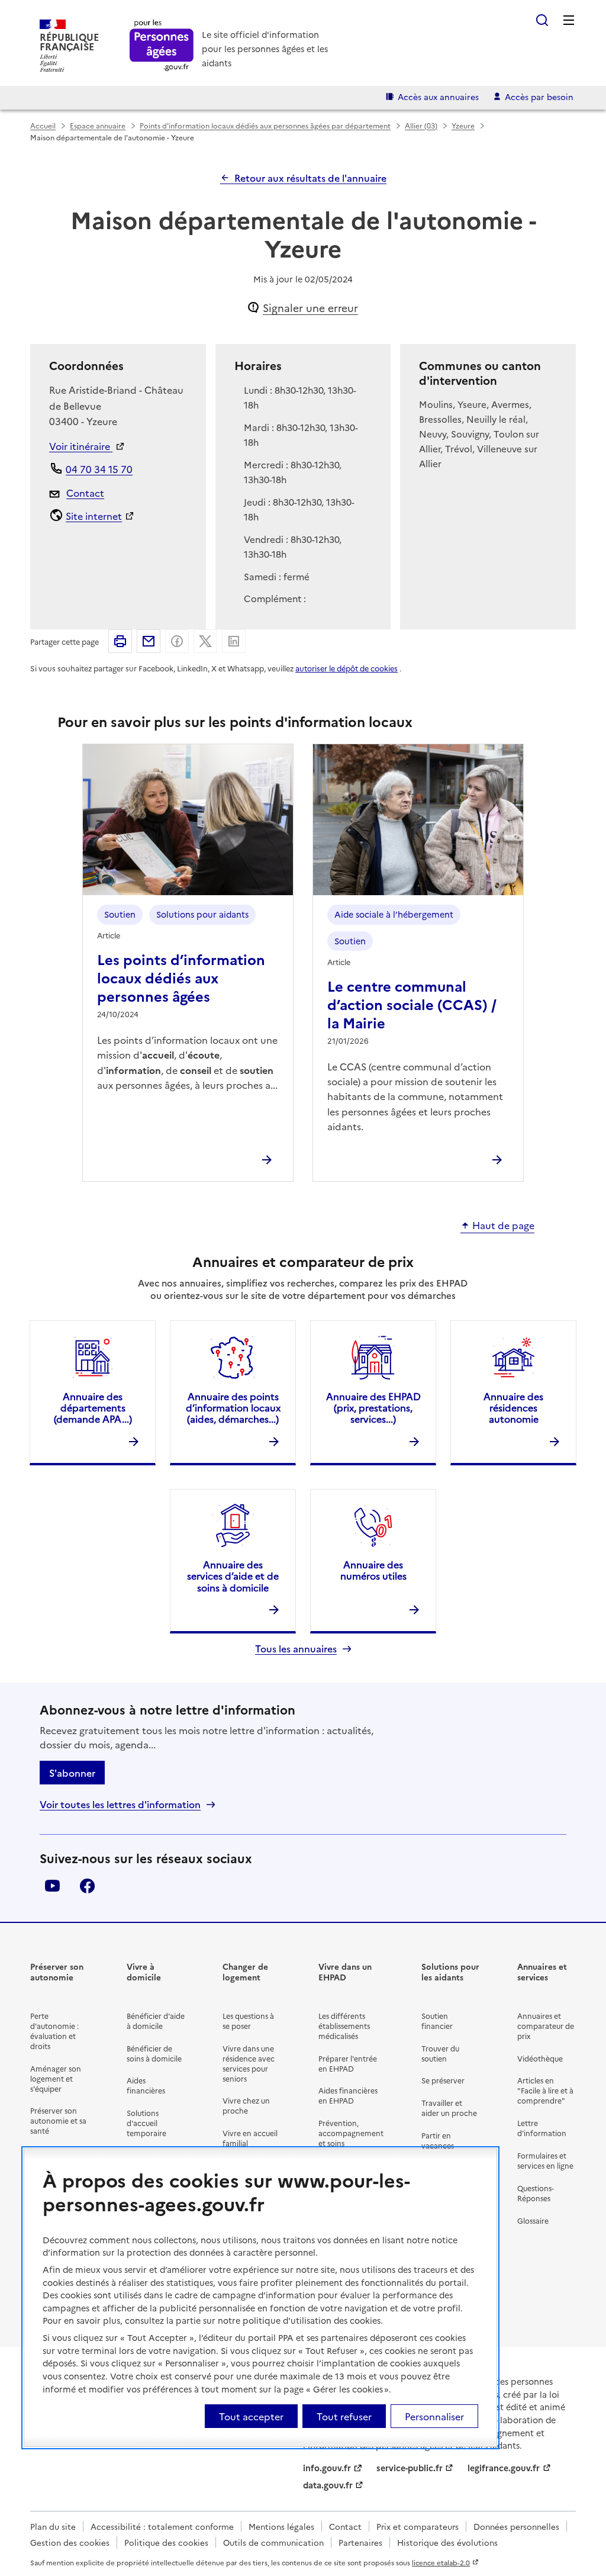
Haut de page (503, 1226)
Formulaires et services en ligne (545, 2160)
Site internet (94, 516)
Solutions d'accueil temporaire (146, 2123)
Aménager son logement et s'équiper (56, 2078)
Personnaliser (434, 2416)
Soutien (120, 914)
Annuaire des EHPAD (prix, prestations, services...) (373, 1407)
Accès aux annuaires (438, 97)
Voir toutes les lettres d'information (120, 1804)
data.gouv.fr (328, 2485)
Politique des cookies (166, 2542)
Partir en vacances (438, 2140)
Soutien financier (437, 2021)
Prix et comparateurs (418, 2526)
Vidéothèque (540, 2058)
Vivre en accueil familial (250, 2138)
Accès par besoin (539, 97)
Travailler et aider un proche (449, 2108)
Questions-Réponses (536, 2193)
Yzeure (463, 125)
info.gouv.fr (327, 2468)
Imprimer (120, 641)
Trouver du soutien (440, 2053)
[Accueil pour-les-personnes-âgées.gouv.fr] (162, 46)
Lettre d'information (542, 2128)
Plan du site (53, 2526)
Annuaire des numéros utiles (373, 1570)
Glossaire (533, 2220)
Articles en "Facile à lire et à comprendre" (545, 2090)
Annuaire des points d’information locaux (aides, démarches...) (233, 1407)
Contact (85, 493)
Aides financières (146, 2085)
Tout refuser (344, 2416)
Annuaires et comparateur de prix (546, 2026)
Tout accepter (251, 2416)
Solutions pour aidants (202, 914)
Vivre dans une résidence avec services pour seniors (249, 2063)
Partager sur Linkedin (234, 641)
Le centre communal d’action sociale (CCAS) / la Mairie (412, 1004)
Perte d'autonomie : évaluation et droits (54, 2031)
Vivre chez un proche (246, 2105)
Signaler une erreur (310, 308)
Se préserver (443, 2080)
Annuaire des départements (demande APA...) (93, 1407)
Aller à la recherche (542, 20)
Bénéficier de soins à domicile (154, 2053)
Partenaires (360, 2542)
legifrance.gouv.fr (504, 2468)
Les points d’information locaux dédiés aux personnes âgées (181, 977)
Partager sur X (205, 641)
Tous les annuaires (296, 1649)
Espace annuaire (98, 125)
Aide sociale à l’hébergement (394, 914)
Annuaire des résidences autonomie (513, 1407)
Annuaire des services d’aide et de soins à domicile (233, 1575)
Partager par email (149, 641)
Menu (569, 20)
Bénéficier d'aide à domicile (156, 2021)
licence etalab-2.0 (441, 2562)
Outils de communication (273, 2542)
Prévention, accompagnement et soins (351, 2133)
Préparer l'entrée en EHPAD (348, 2063)
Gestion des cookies (70, 2542)
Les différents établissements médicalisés (344, 2026)
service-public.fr (410, 2468)
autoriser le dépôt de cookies (346, 668)
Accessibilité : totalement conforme (162, 2526)
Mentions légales (281, 2526)
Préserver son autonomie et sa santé (58, 2120)
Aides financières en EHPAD (348, 2095)
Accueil (43, 125)
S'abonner (72, 1773)
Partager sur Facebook (177, 641)
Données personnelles (516, 2526)
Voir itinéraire (81, 446)
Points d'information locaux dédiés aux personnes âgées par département (265, 125)
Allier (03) (421, 125)
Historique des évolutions (447, 2542)
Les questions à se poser (248, 2021)
